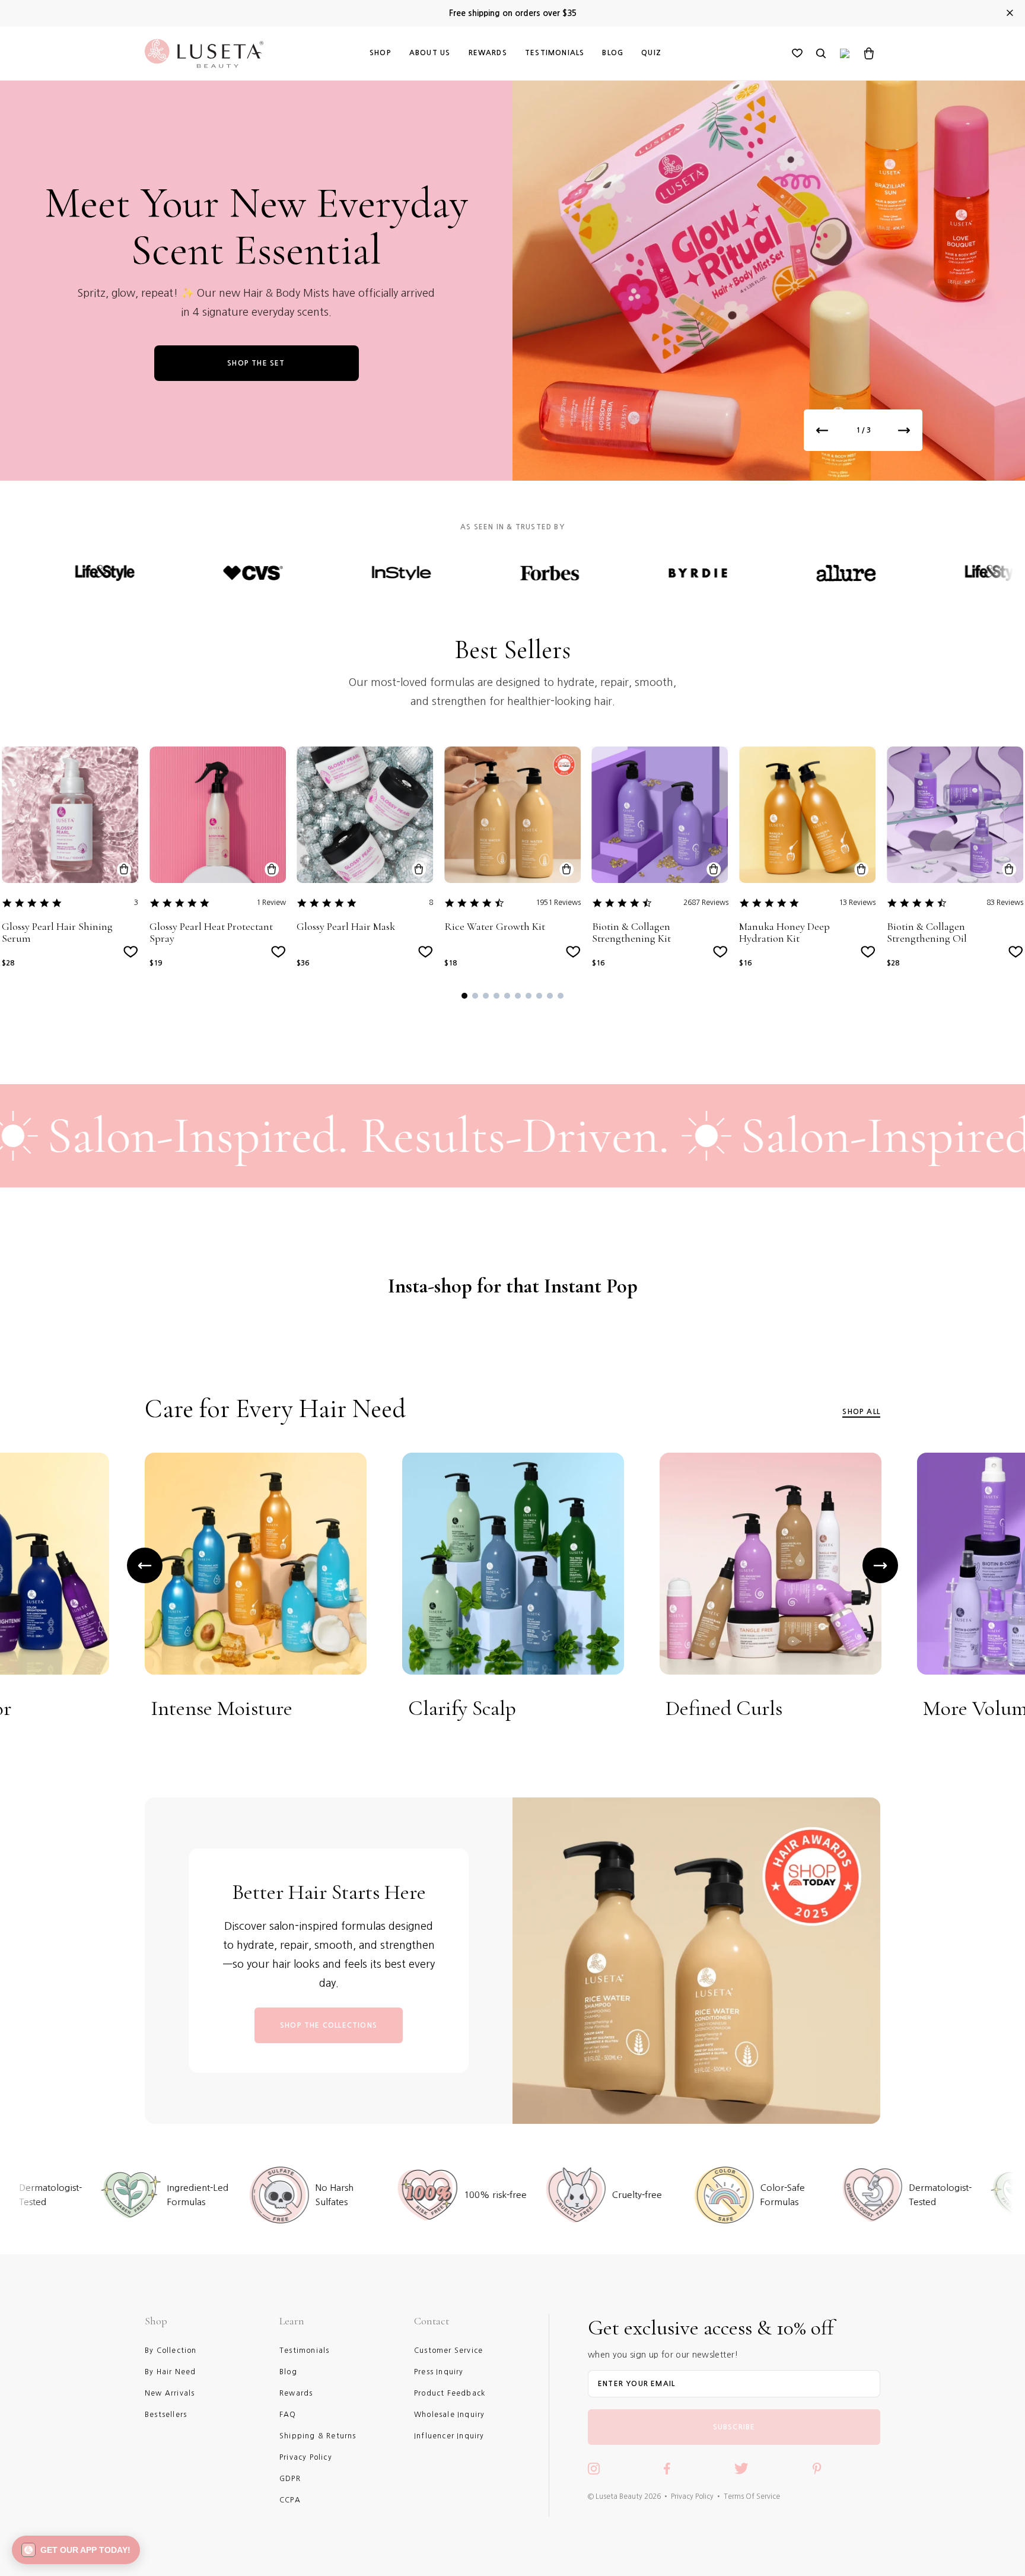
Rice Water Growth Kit (495, 927)
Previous (145, 1565)
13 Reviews (857, 903)
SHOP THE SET (256, 363)
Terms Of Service (752, 2496)
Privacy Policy (692, 2496)
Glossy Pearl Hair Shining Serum (57, 933)
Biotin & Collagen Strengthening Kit (631, 933)
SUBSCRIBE (734, 2427)
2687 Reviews (706, 903)
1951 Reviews (558, 903)
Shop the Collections (329, 2025)
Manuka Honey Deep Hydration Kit (784, 933)
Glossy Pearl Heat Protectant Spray (211, 933)
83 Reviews (1005, 903)
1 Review (271, 903)
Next (880, 1565)
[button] (464, 996)
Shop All (861, 1412)
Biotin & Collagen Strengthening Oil (927, 933)
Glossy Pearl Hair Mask (346, 927)
